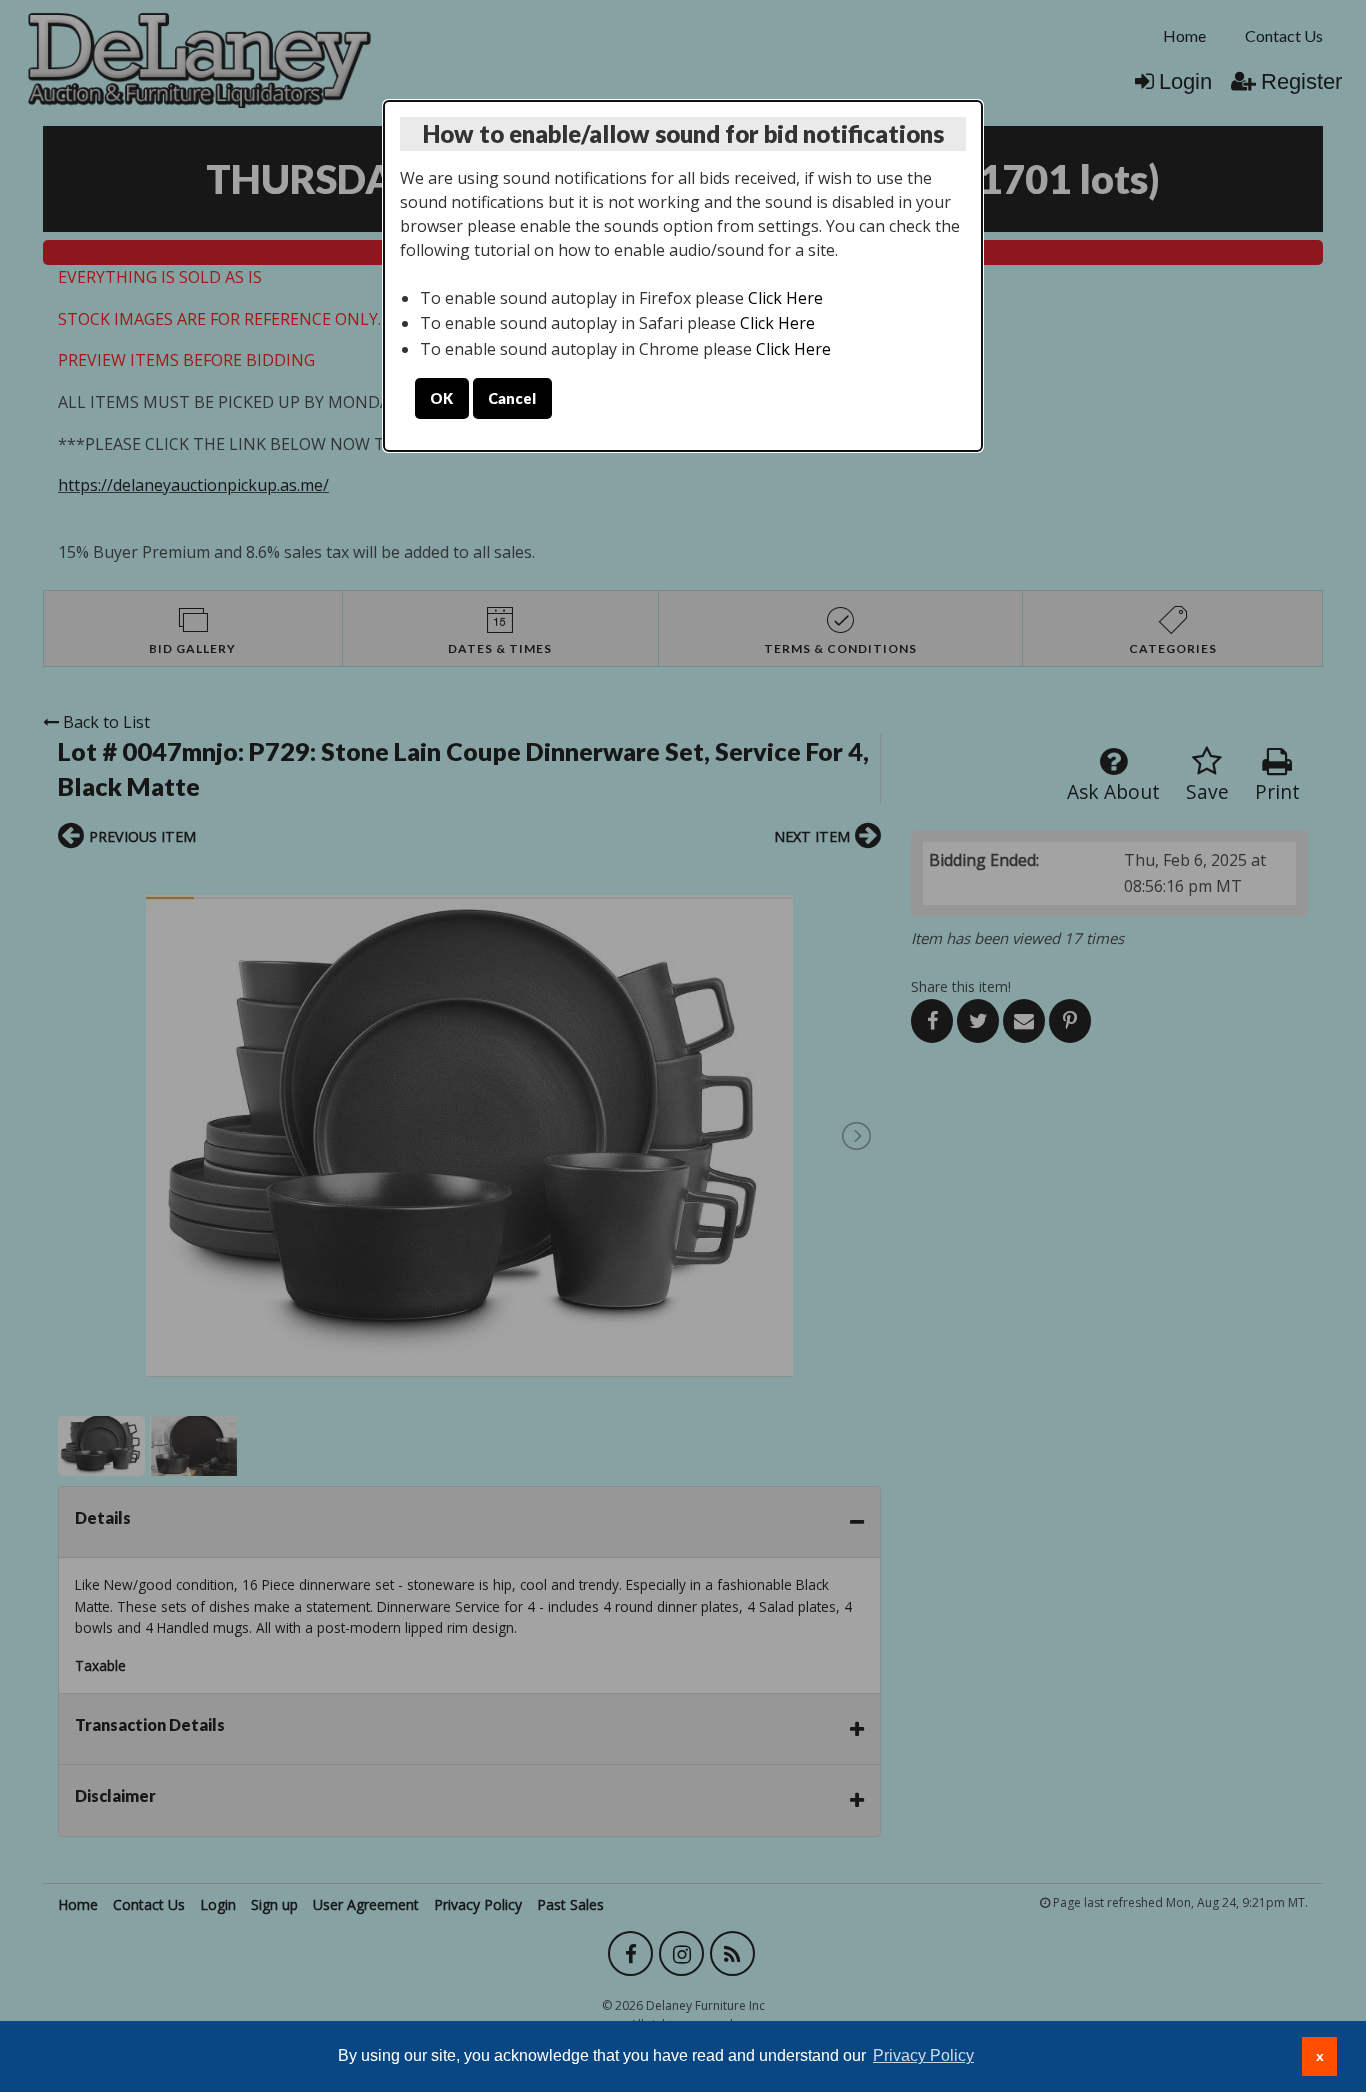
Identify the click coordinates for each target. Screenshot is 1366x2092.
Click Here (785, 298)
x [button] (1320, 2056)
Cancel (512, 398)
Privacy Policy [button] (923, 2055)
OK (441, 398)
